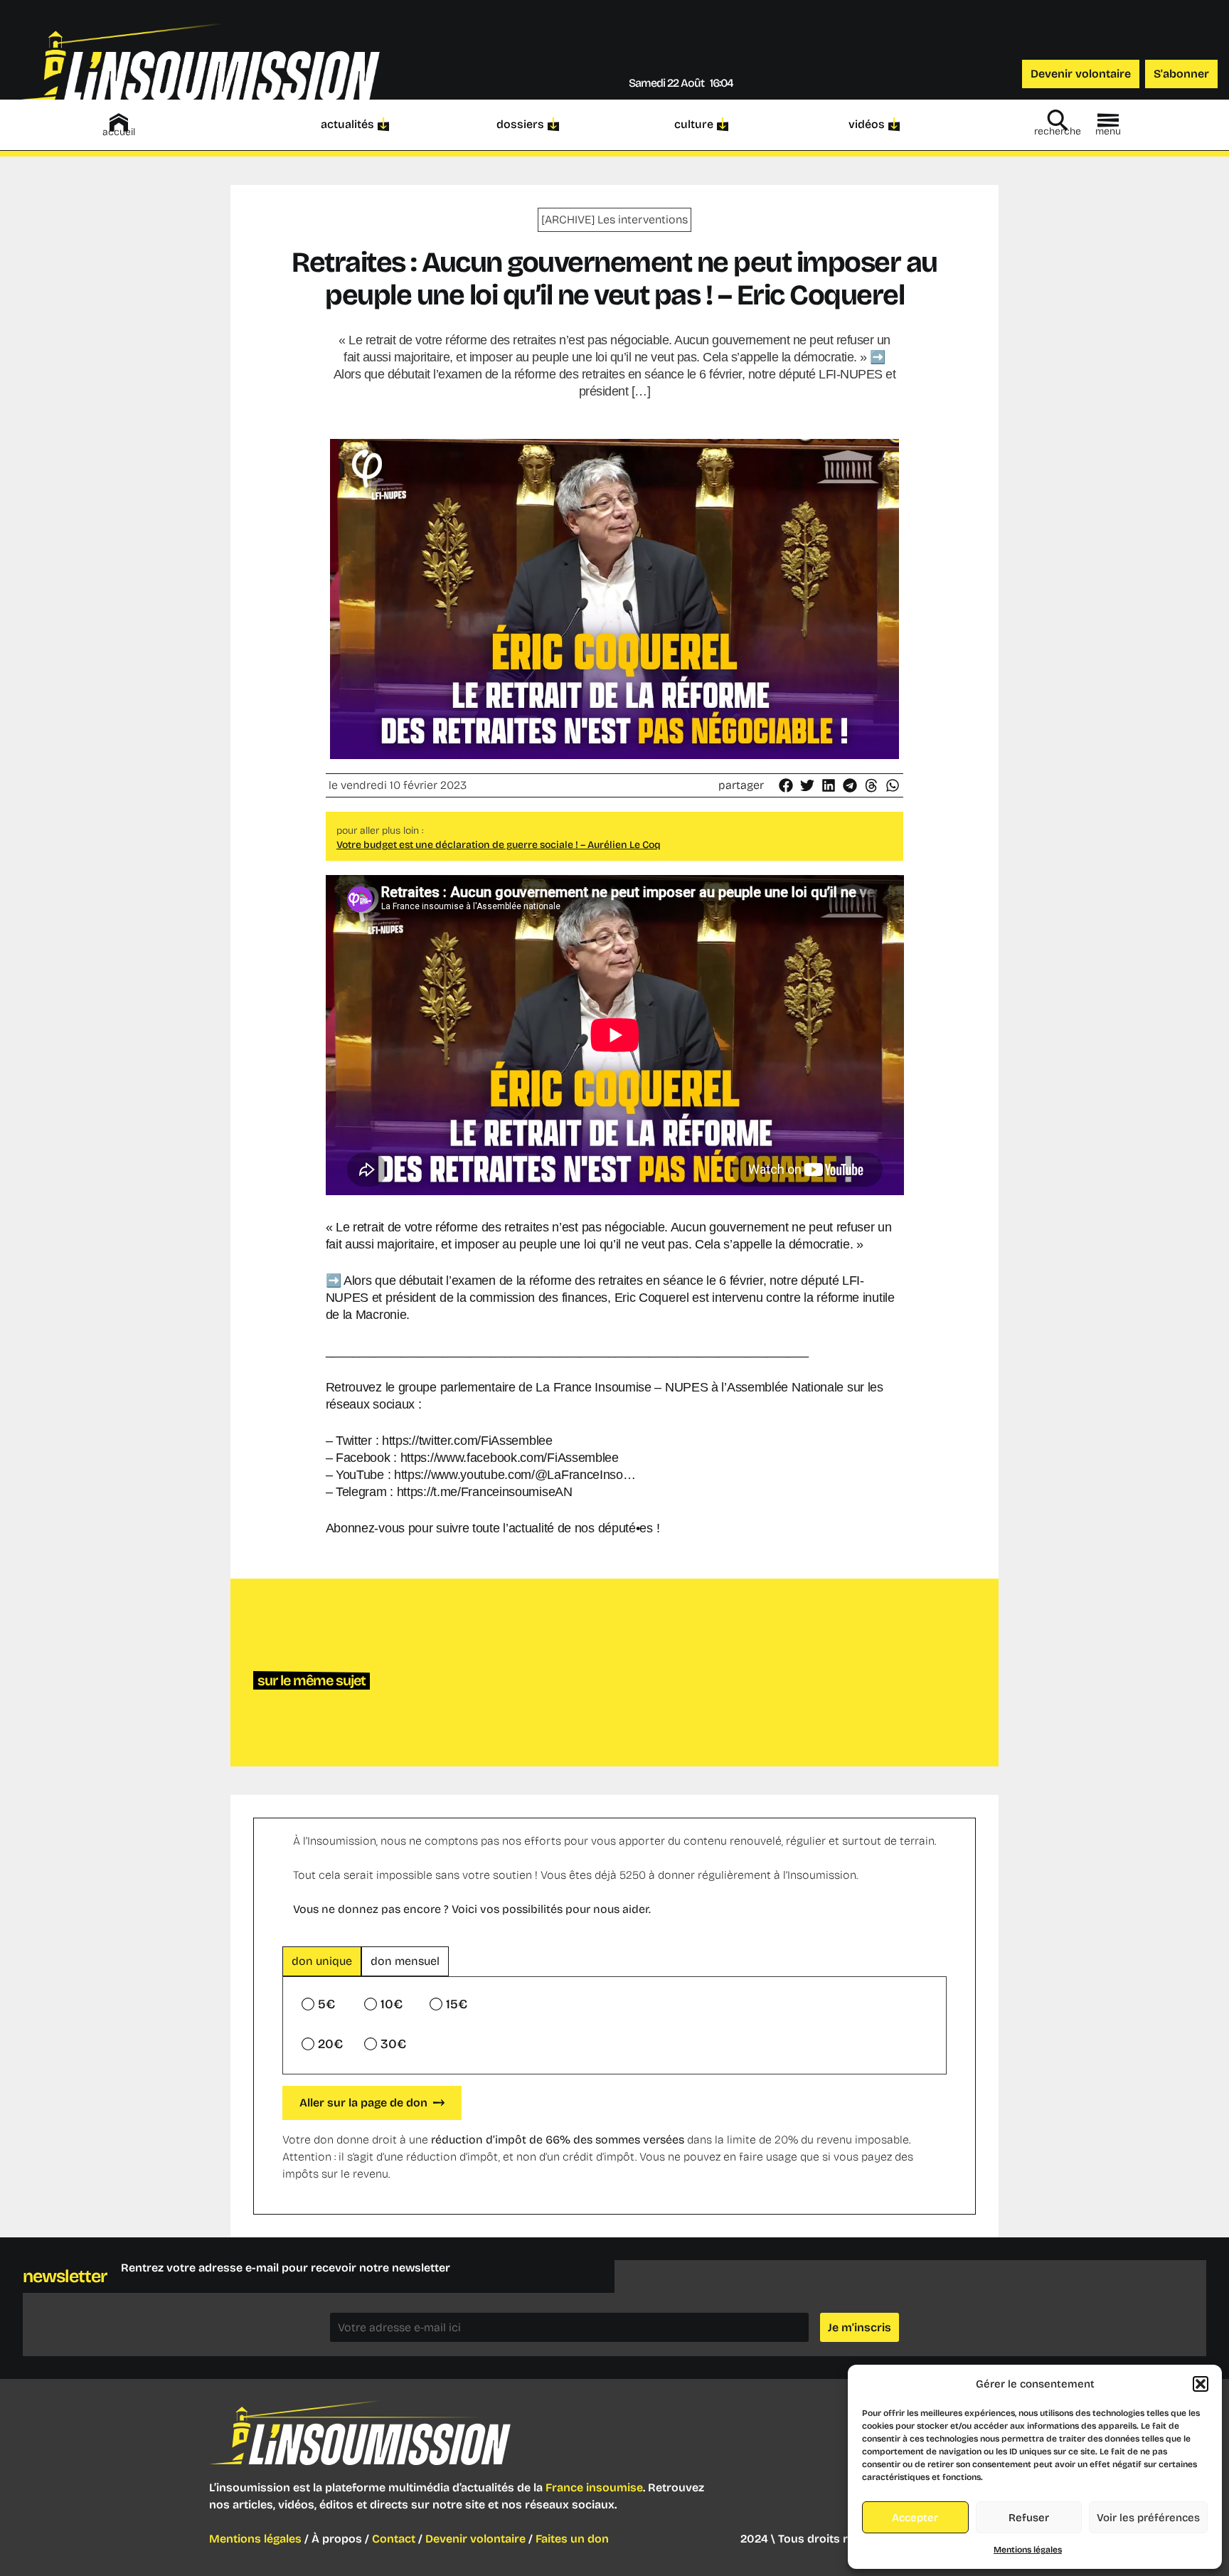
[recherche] (1058, 120)
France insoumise (594, 2487)
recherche (1058, 131)
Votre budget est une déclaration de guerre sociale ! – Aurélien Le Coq (499, 845)
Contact (394, 2539)
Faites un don (572, 2539)
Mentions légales (1028, 2550)
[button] (1201, 2384)
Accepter (915, 2518)
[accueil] (119, 122)
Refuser (1029, 2518)
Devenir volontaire (475, 2539)
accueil (119, 132)
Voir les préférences (1148, 2518)
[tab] (322, 1961)
